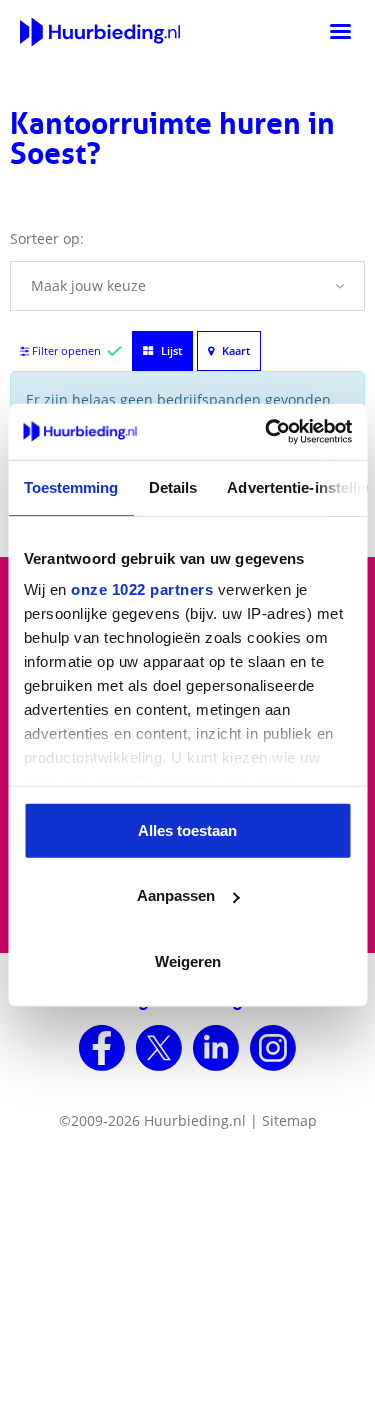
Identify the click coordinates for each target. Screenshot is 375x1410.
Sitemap (289, 1120)
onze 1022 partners (142, 589)
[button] (187, 286)
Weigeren (188, 960)
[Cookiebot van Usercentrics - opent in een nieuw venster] (267, 432)
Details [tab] (172, 486)
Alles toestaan (187, 829)
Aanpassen (176, 895)
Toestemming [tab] (70, 486)
